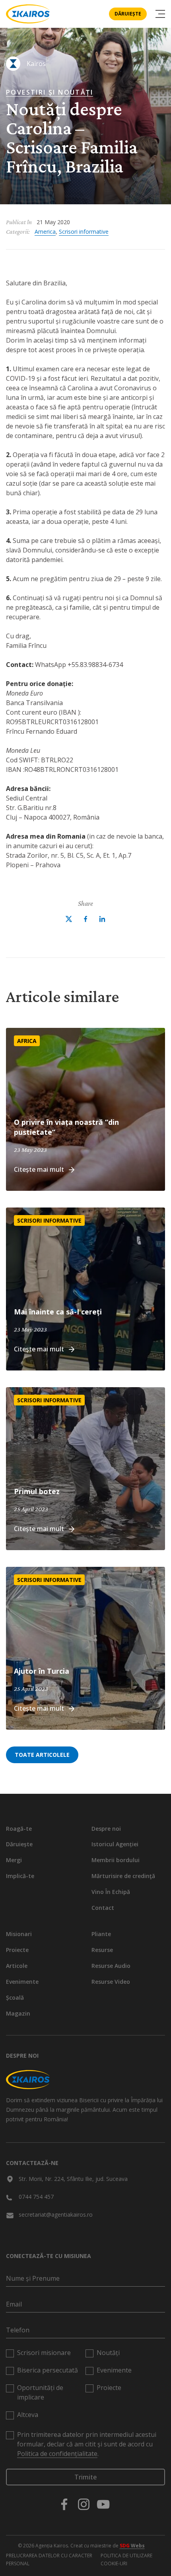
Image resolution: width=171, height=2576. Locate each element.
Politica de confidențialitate (57, 2454)
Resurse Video (111, 1982)
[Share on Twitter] (69, 919)
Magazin (18, 2013)
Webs (132, 2546)
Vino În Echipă (111, 1892)
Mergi (14, 1860)
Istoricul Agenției (115, 1844)
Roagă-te (19, 1829)
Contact (103, 1908)
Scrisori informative (84, 232)
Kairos (36, 64)
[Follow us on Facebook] (64, 2504)
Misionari (19, 1934)
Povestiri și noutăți (50, 92)
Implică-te (20, 1876)
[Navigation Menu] (160, 14)
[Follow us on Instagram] (84, 2504)
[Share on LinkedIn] (102, 919)
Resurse (102, 1950)
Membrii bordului (116, 1860)
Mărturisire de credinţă (123, 1876)
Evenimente (22, 1982)
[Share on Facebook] (85, 919)
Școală (15, 1997)
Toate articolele (42, 1755)
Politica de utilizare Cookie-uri (126, 2560)
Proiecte (17, 1950)
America (45, 232)
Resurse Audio (111, 1966)
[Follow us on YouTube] (103, 2504)
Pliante (101, 1934)
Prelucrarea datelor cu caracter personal (49, 2560)
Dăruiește (128, 14)
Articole (17, 1966)
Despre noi (106, 1829)
